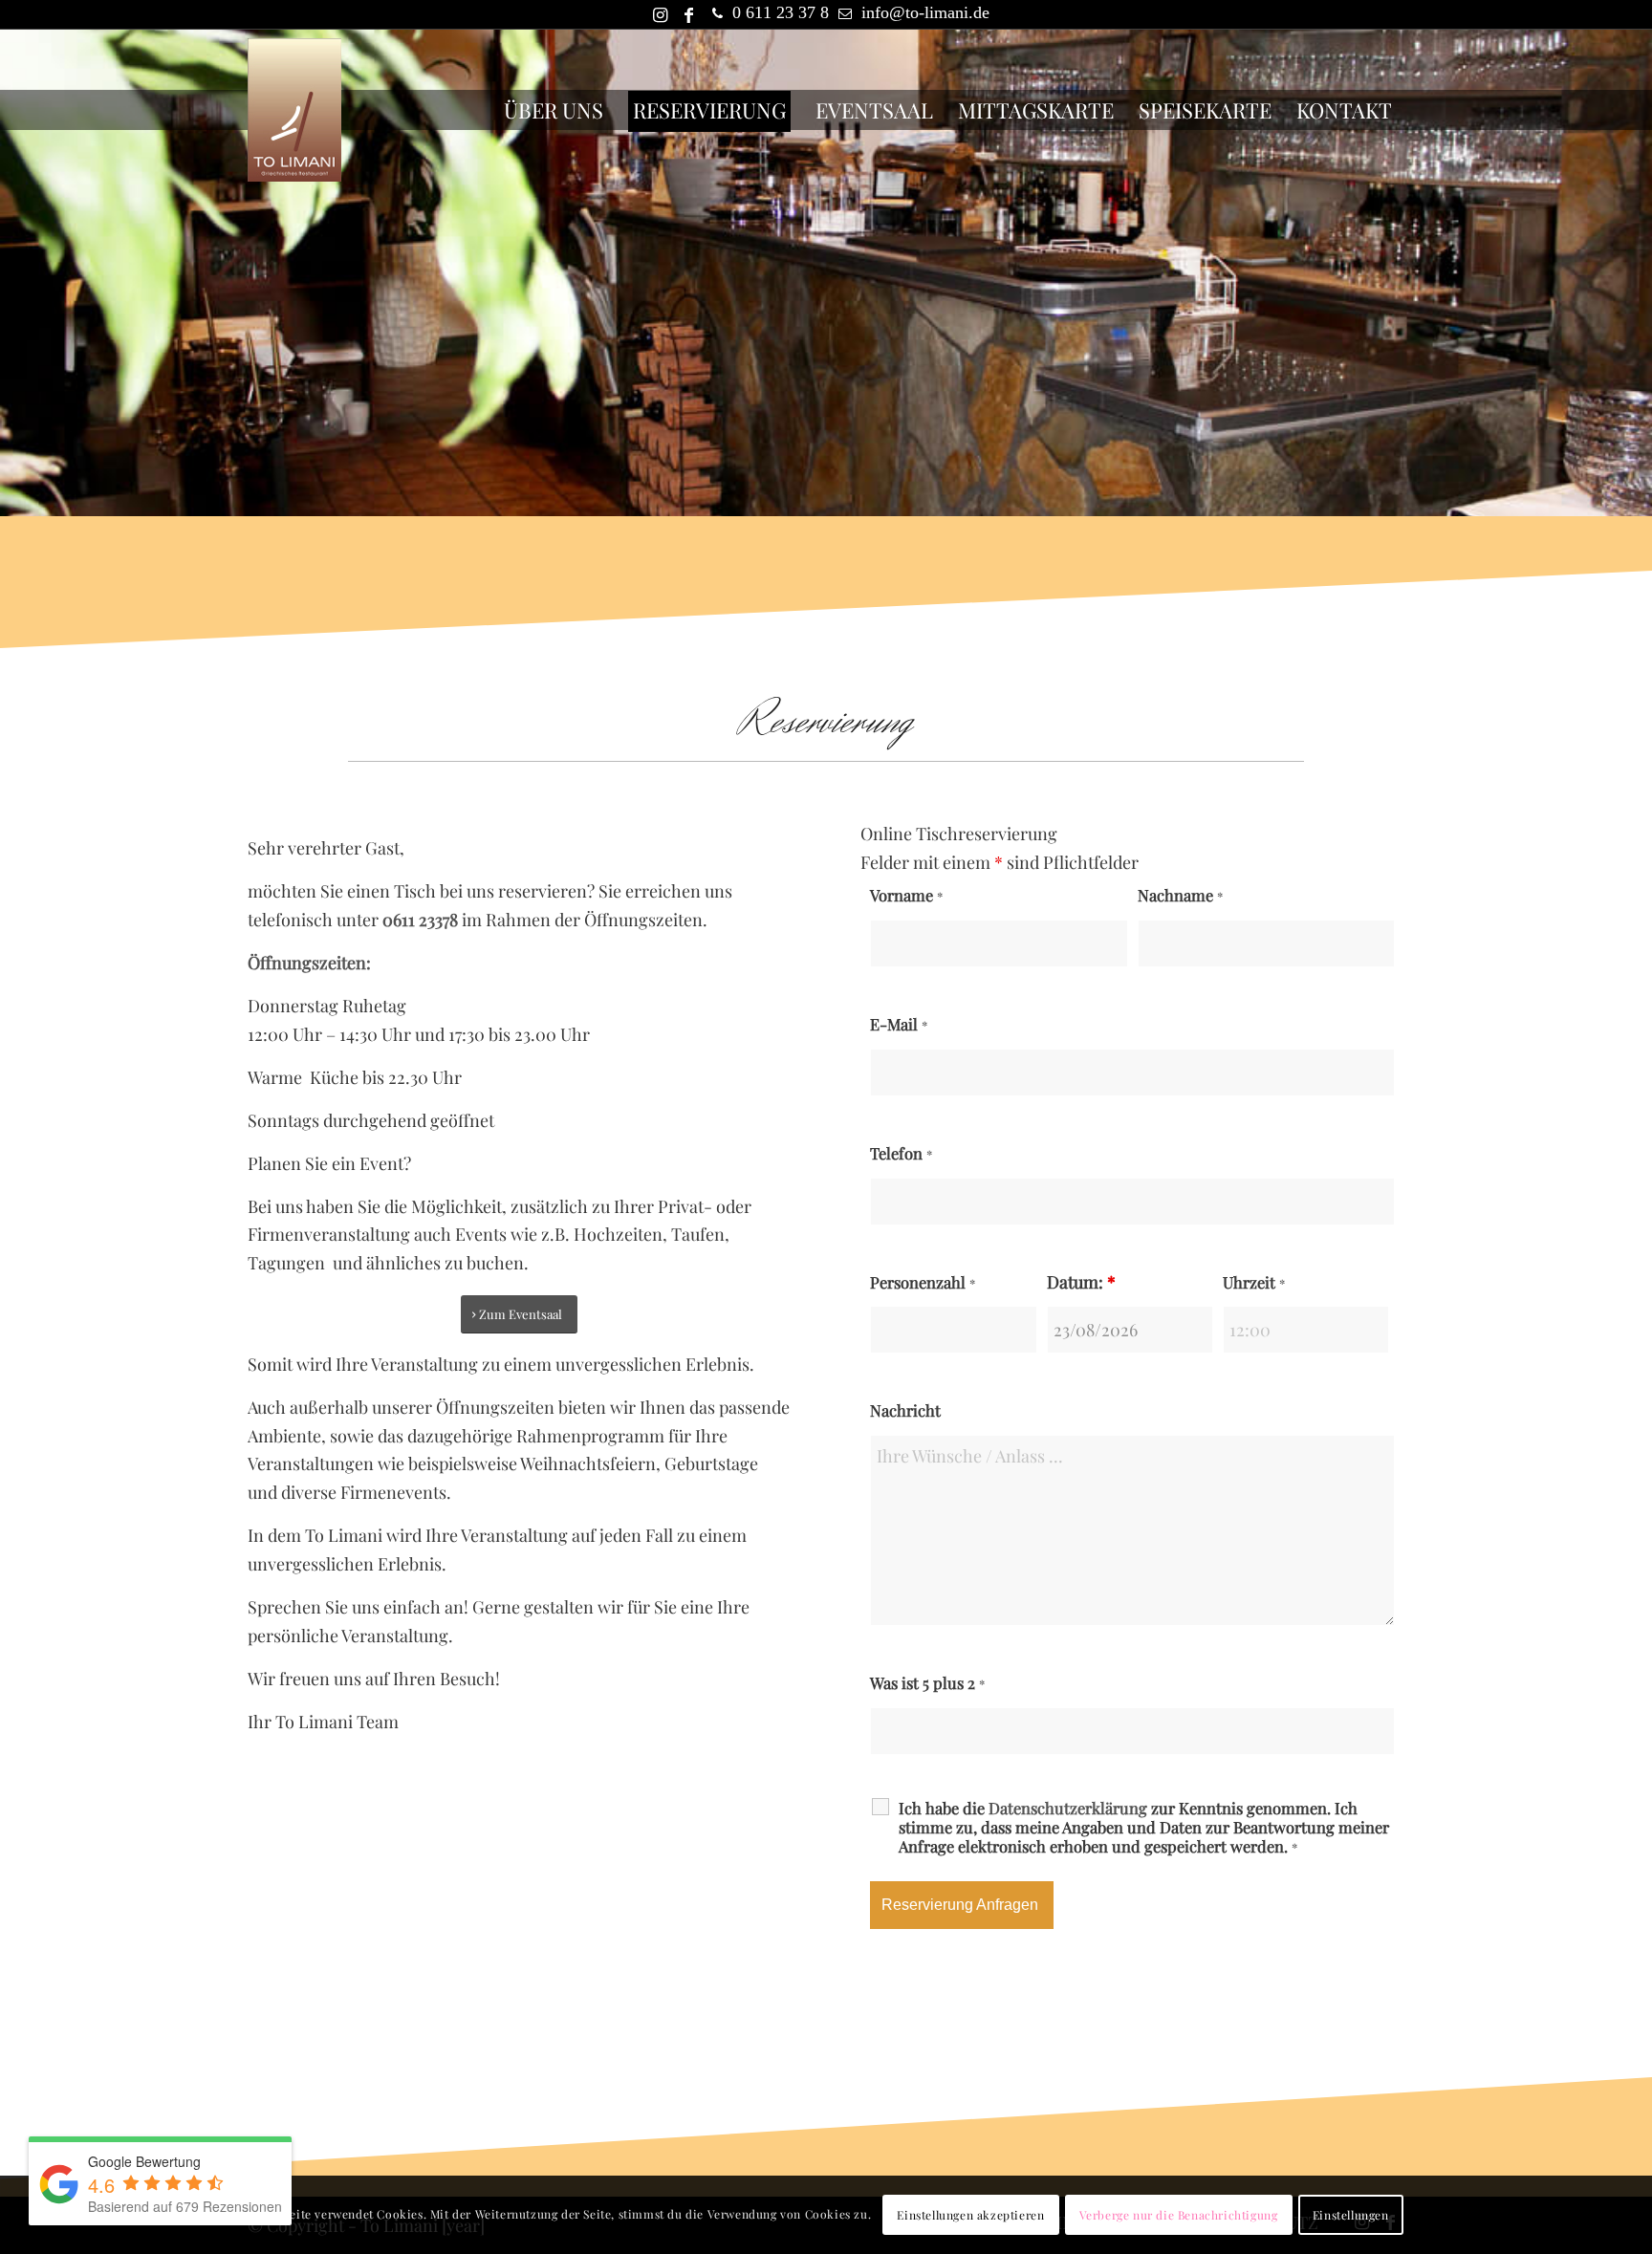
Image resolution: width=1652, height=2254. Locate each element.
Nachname (1180, 895)
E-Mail (899, 1024)
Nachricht (905, 1410)
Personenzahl (923, 1282)
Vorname (906, 895)
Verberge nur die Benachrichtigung (1179, 2215)
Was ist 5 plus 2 (927, 1682)
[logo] (294, 110)
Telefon (901, 1153)
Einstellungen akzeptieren (970, 2215)
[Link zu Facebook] (688, 14)
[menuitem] (554, 110)
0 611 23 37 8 (781, 12)
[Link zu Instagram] (660, 14)
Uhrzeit (1254, 1282)
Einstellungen (1351, 2215)
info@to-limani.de (925, 12)
